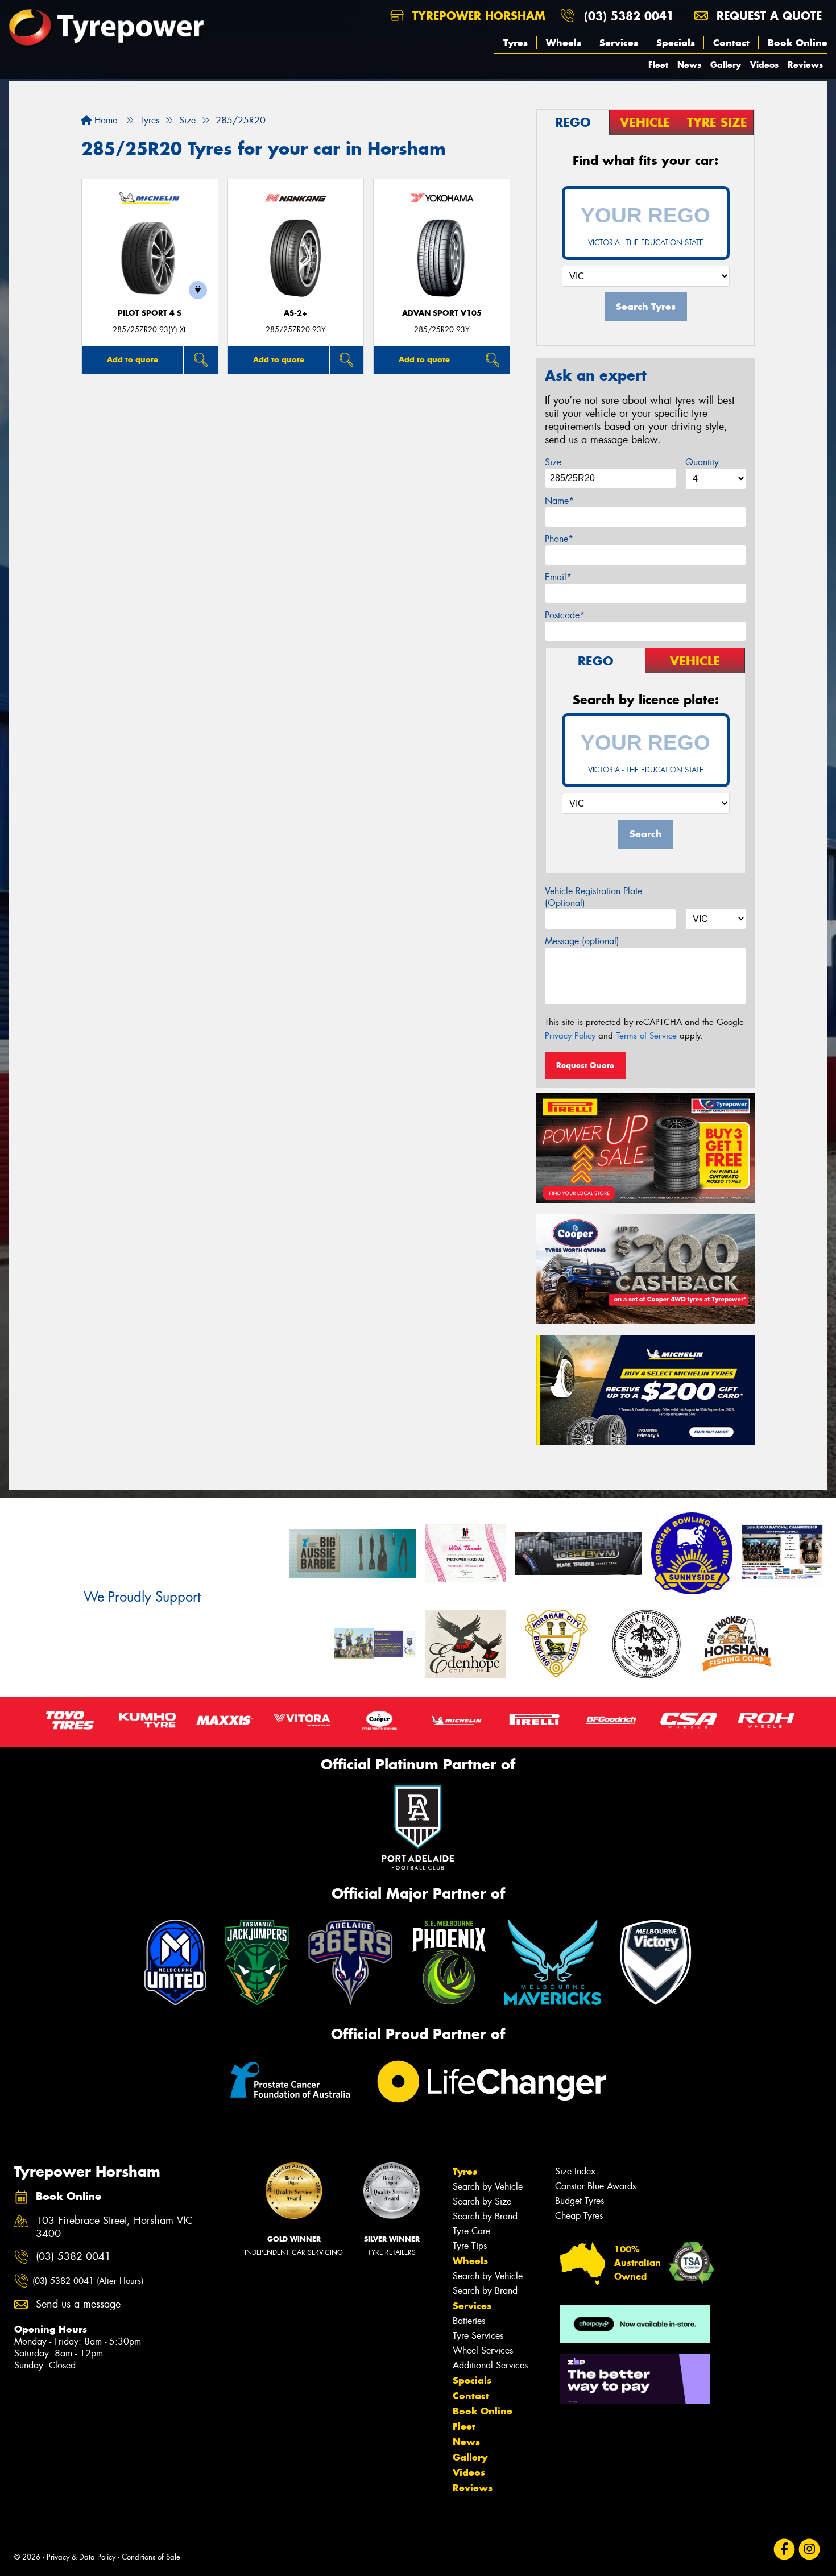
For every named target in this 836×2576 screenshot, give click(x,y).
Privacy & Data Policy (81, 2557)
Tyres (516, 43)
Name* (559, 501)
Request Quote (585, 1065)
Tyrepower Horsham (477, 16)
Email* (558, 577)
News (689, 65)
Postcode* (565, 615)
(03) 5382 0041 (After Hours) (88, 2281)
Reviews (805, 65)
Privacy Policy (570, 1036)
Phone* (559, 539)
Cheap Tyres (579, 2216)
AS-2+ (295, 313)
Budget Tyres (580, 2201)
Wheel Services (483, 2350)
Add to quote (133, 359)
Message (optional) (582, 941)
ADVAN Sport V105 (442, 313)
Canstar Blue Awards (595, 2186)
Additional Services (490, 2365)
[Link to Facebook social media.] (785, 2549)
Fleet (658, 65)
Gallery (726, 65)
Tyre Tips (470, 2246)
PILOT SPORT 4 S (150, 313)
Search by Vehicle (488, 2187)
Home (104, 120)
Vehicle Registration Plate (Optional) (593, 897)
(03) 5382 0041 (629, 16)
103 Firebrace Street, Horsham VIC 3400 (114, 2227)
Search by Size (482, 2201)
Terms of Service (646, 1036)
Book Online (798, 43)
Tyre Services (478, 2336)
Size (553, 462)
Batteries (469, 2321)
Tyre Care (471, 2231)
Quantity (702, 462)
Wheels (564, 43)
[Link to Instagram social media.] (810, 2549)
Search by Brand (485, 2216)
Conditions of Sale (151, 2557)
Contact (731, 43)
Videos (764, 65)
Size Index (575, 2171)
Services (619, 43)
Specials (676, 43)
